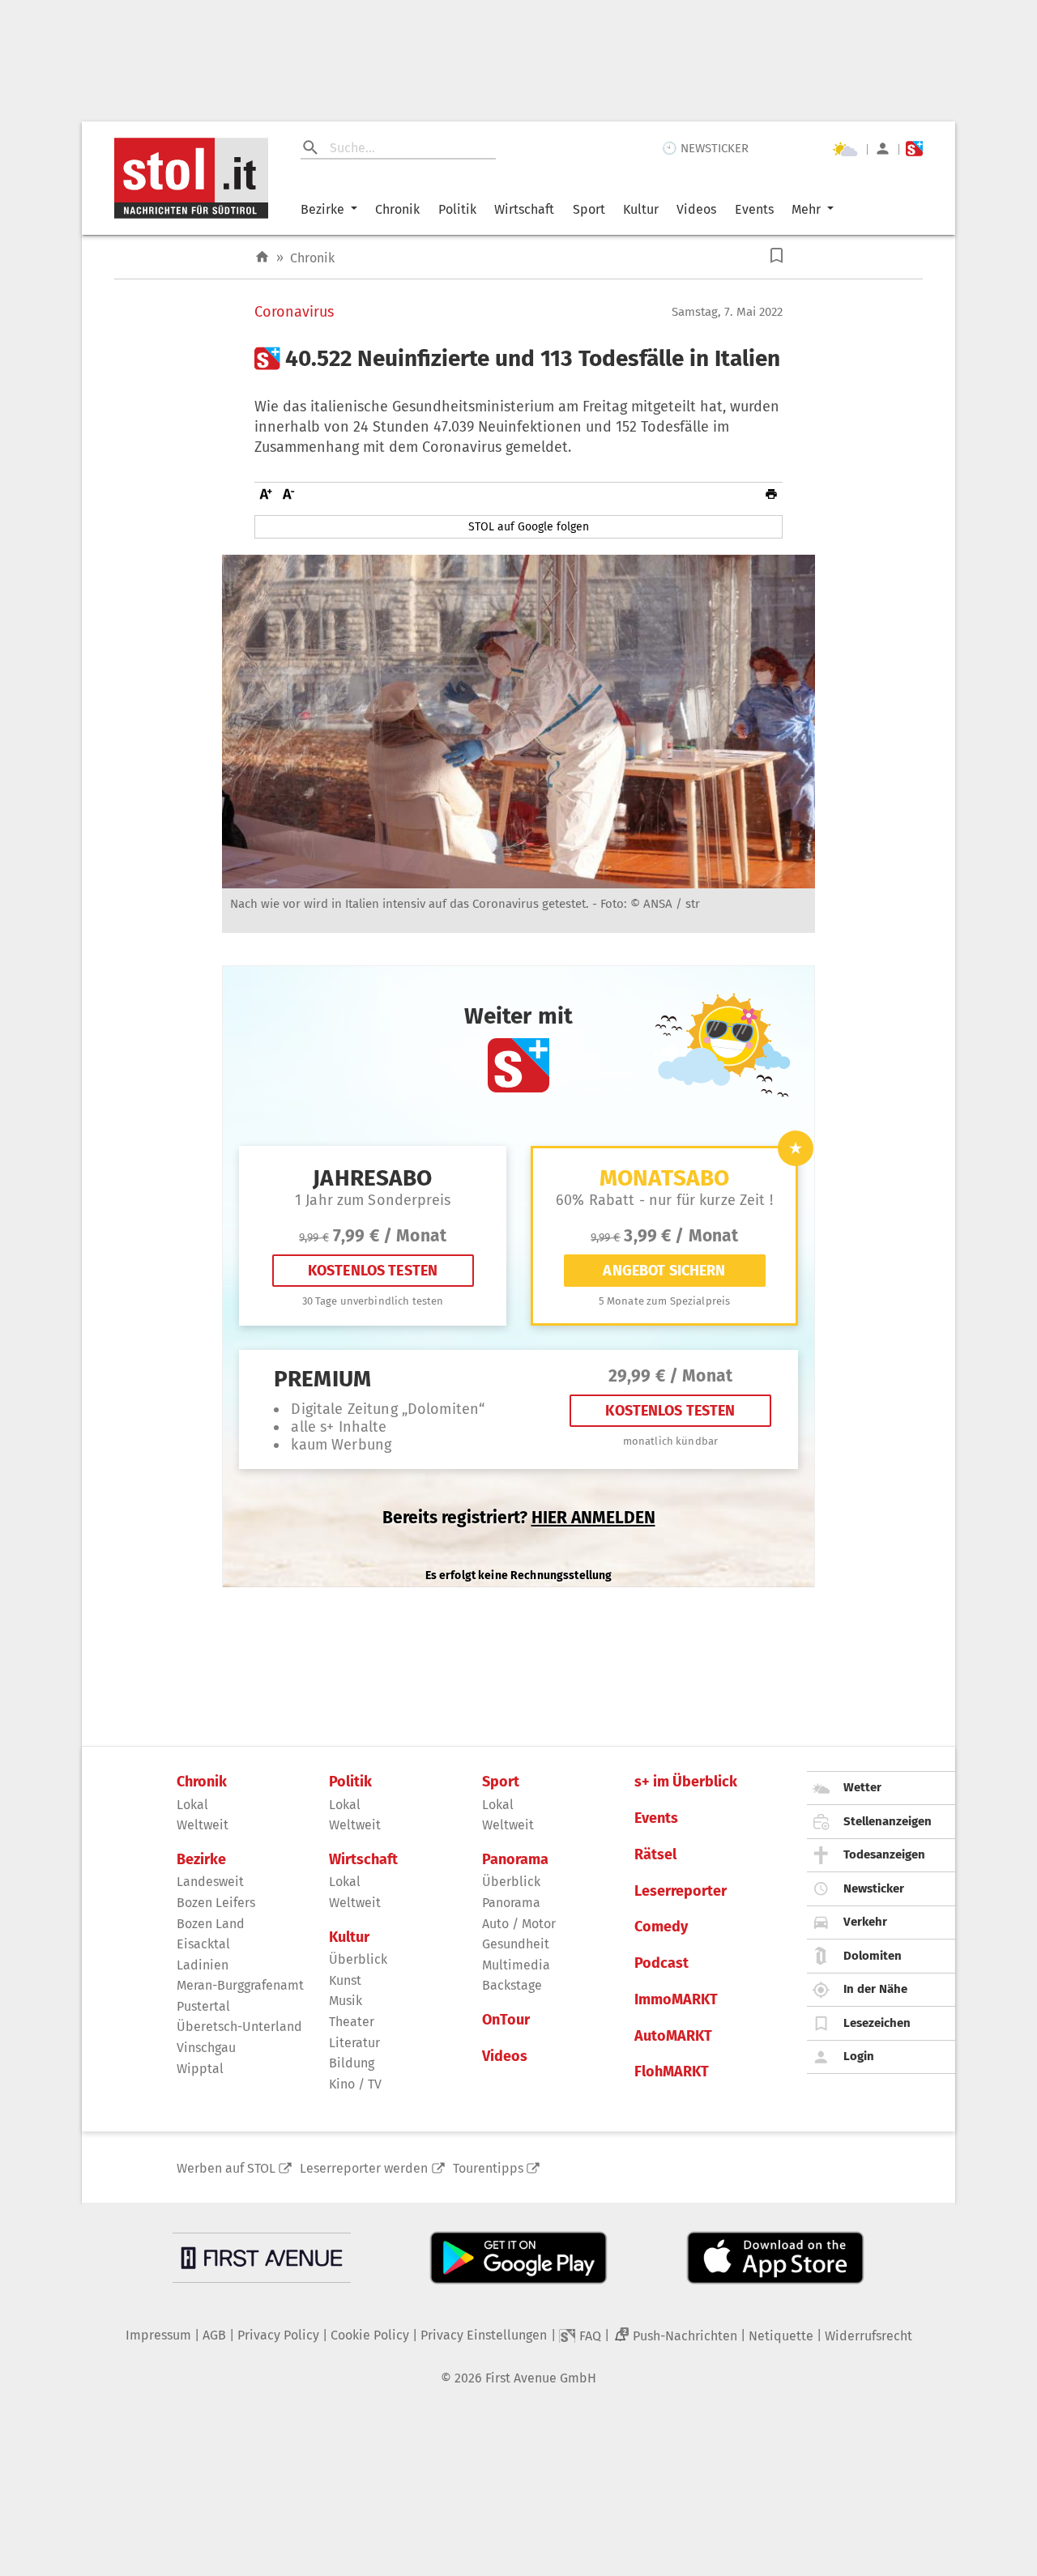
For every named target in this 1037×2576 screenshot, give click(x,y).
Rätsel (655, 1855)
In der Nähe (875, 1989)
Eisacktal (203, 1944)
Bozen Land (211, 1924)
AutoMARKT (673, 2036)
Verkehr (865, 1922)
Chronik (397, 209)
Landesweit (210, 1882)
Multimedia (516, 1965)
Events (754, 209)
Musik (346, 2001)
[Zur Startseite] (262, 257)
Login (859, 2056)
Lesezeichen (877, 2023)
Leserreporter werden (364, 2168)
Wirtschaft (524, 209)
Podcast (661, 1963)
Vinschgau (206, 2048)
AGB (214, 2335)
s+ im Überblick (686, 1782)
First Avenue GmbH (541, 2378)
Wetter (862, 1787)
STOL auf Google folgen (529, 527)
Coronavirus (294, 312)
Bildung (352, 2063)
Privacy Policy (278, 2335)
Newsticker (874, 1888)
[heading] (518, 359)
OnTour (506, 2020)
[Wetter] (845, 149)
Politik (457, 209)
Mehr (806, 209)
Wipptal (200, 2069)
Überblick (358, 1959)
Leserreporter (681, 1891)
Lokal (192, 1805)
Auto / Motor (519, 1924)
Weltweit (203, 1825)
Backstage (512, 1985)
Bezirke (322, 209)
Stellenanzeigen (888, 1821)
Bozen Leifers (216, 1903)
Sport (589, 209)
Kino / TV (355, 2084)
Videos (696, 209)
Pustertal (203, 2006)
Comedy (661, 1927)
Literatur (354, 2043)
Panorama (515, 1860)
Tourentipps (488, 2168)
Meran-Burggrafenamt (240, 1985)
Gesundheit (516, 1944)
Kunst (345, 1980)
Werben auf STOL (226, 2168)
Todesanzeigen (884, 1854)
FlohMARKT (672, 2072)
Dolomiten (873, 1956)
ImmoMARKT (676, 2000)
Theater (352, 2022)
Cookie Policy (370, 2335)
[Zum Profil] (883, 149)
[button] (777, 255)
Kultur (641, 209)
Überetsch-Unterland (239, 2027)
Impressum (158, 2335)
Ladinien (203, 1965)
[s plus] (914, 149)
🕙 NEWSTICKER (705, 148)
